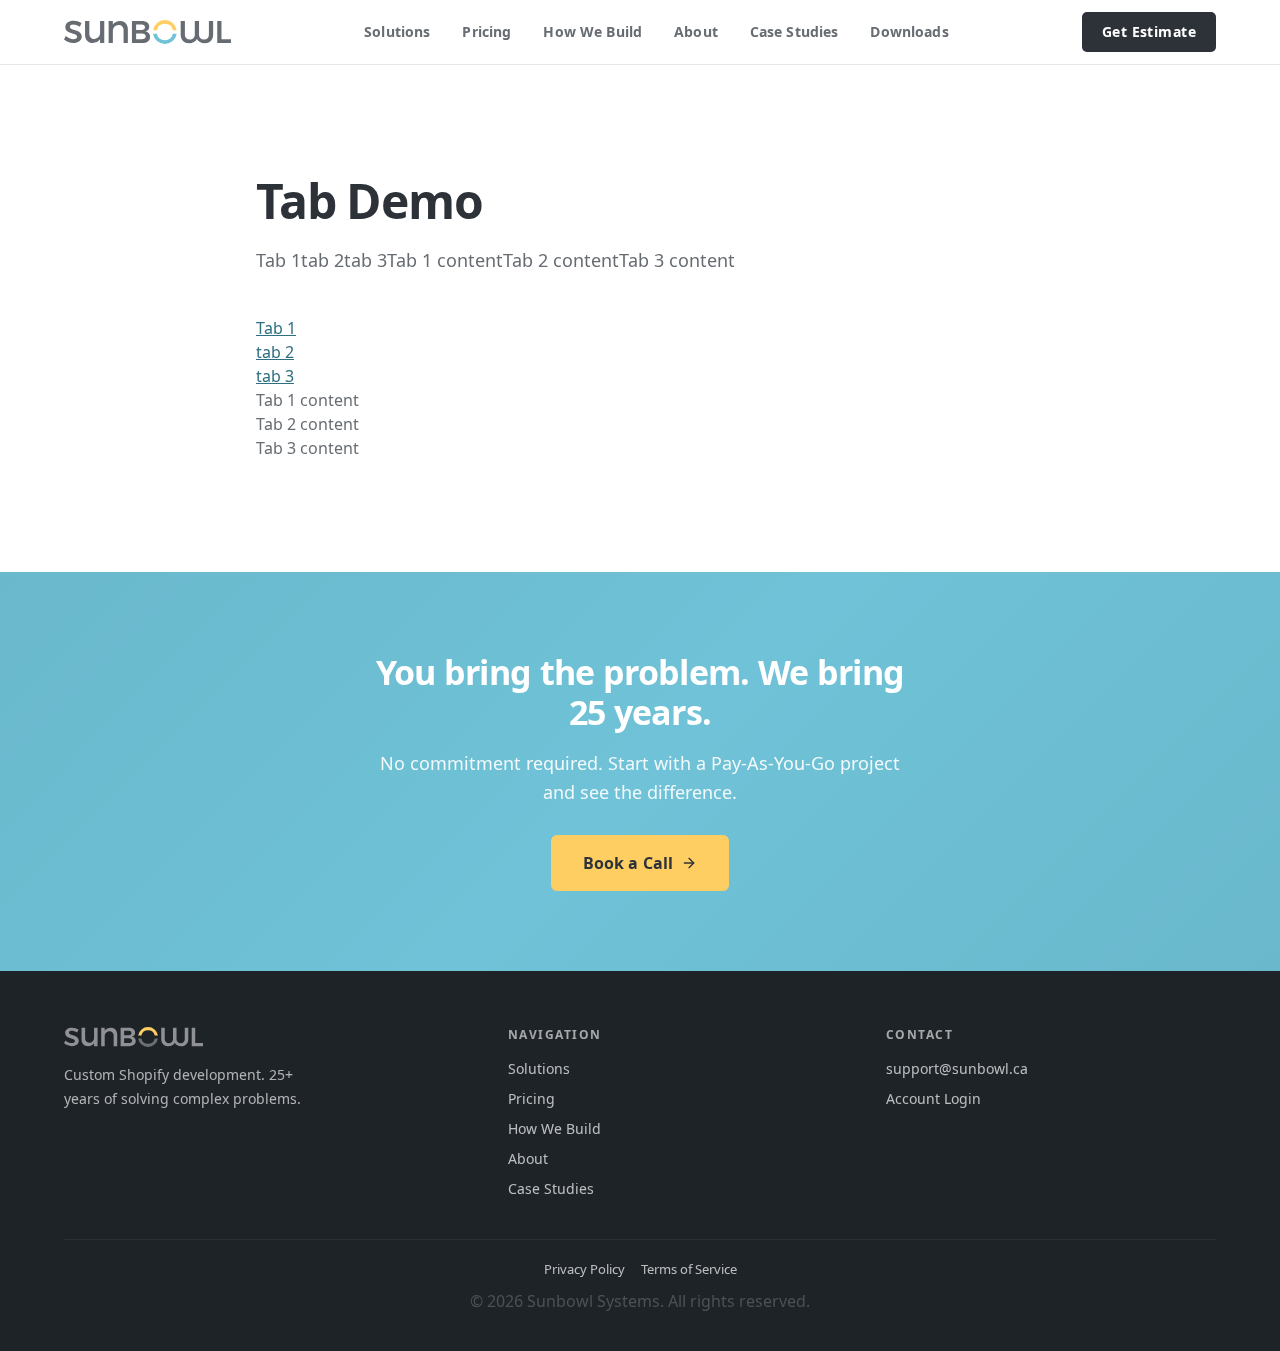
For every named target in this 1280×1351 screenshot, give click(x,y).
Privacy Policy (584, 1269)
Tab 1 (276, 328)
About (696, 31)
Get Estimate (1149, 31)
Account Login (933, 1098)
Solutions (397, 31)
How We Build (592, 31)
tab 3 (275, 376)
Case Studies (794, 31)
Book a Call (628, 863)
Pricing (486, 31)
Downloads (909, 31)
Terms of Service (689, 1269)
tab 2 (275, 352)
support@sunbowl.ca (957, 1068)
